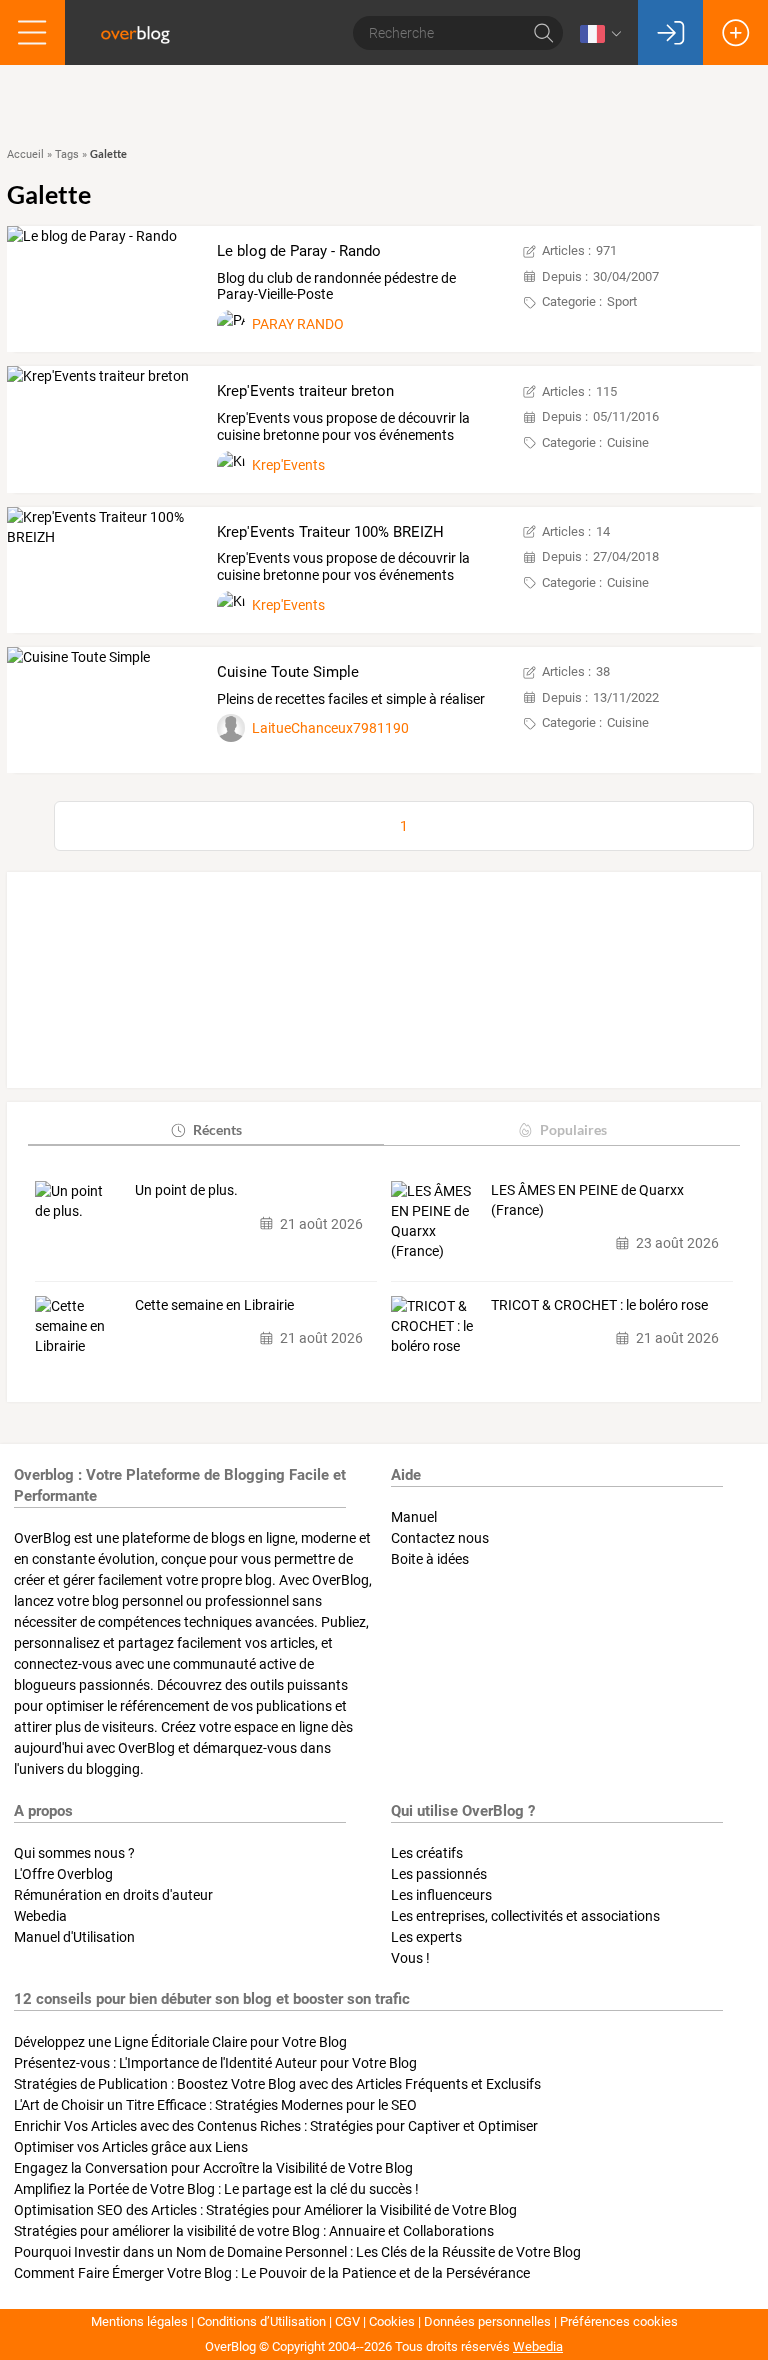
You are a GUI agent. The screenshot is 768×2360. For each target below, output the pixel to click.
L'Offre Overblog (63, 1874)
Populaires (573, 1129)
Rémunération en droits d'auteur (113, 1895)
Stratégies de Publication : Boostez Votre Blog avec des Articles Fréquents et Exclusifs (277, 2084)
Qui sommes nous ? (74, 1853)
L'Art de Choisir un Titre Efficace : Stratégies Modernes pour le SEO (215, 2105)
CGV (347, 2321)
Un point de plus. (188, 1190)
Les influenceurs (441, 1895)
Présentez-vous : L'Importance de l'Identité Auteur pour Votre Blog (215, 2063)
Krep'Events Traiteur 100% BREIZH (330, 532)
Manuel (414, 1517)
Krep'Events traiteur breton (305, 391)
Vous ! (410, 1958)
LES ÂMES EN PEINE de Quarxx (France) (587, 1200)
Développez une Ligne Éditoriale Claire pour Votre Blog (180, 2042)
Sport (622, 301)
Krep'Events (288, 465)
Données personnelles (487, 2321)
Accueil (25, 154)
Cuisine (628, 442)
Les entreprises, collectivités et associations (525, 1916)
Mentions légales (139, 2321)
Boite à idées (430, 1559)
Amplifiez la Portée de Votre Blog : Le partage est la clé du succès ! (216, 2189)
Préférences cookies (619, 2321)
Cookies (392, 2321)
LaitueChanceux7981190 (330, 728)
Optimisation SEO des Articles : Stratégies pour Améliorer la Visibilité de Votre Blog (265, 2210)
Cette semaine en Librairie (214, 1305)
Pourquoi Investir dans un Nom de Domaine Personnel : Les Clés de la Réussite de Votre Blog (297, 2252)
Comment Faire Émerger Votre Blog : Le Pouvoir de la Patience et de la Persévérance (272, 2273)
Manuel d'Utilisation (74, 1937)
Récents (217, 1129)
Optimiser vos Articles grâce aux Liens (131, 2147)
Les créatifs (427, 1853)
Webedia (40, 1916)
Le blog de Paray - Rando (299, 251)
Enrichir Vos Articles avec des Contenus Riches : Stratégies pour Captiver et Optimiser (276, 2126)
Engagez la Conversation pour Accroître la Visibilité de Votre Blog (213, 2168)
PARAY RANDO (298, 324)
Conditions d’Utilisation (261, 2321)
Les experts (426, 1937)
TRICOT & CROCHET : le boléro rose (599, 1305)
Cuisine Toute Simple (288, 672)
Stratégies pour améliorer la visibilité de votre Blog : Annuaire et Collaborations (254, 2231)
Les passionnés (439, 1874)
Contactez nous (440, 1538)
